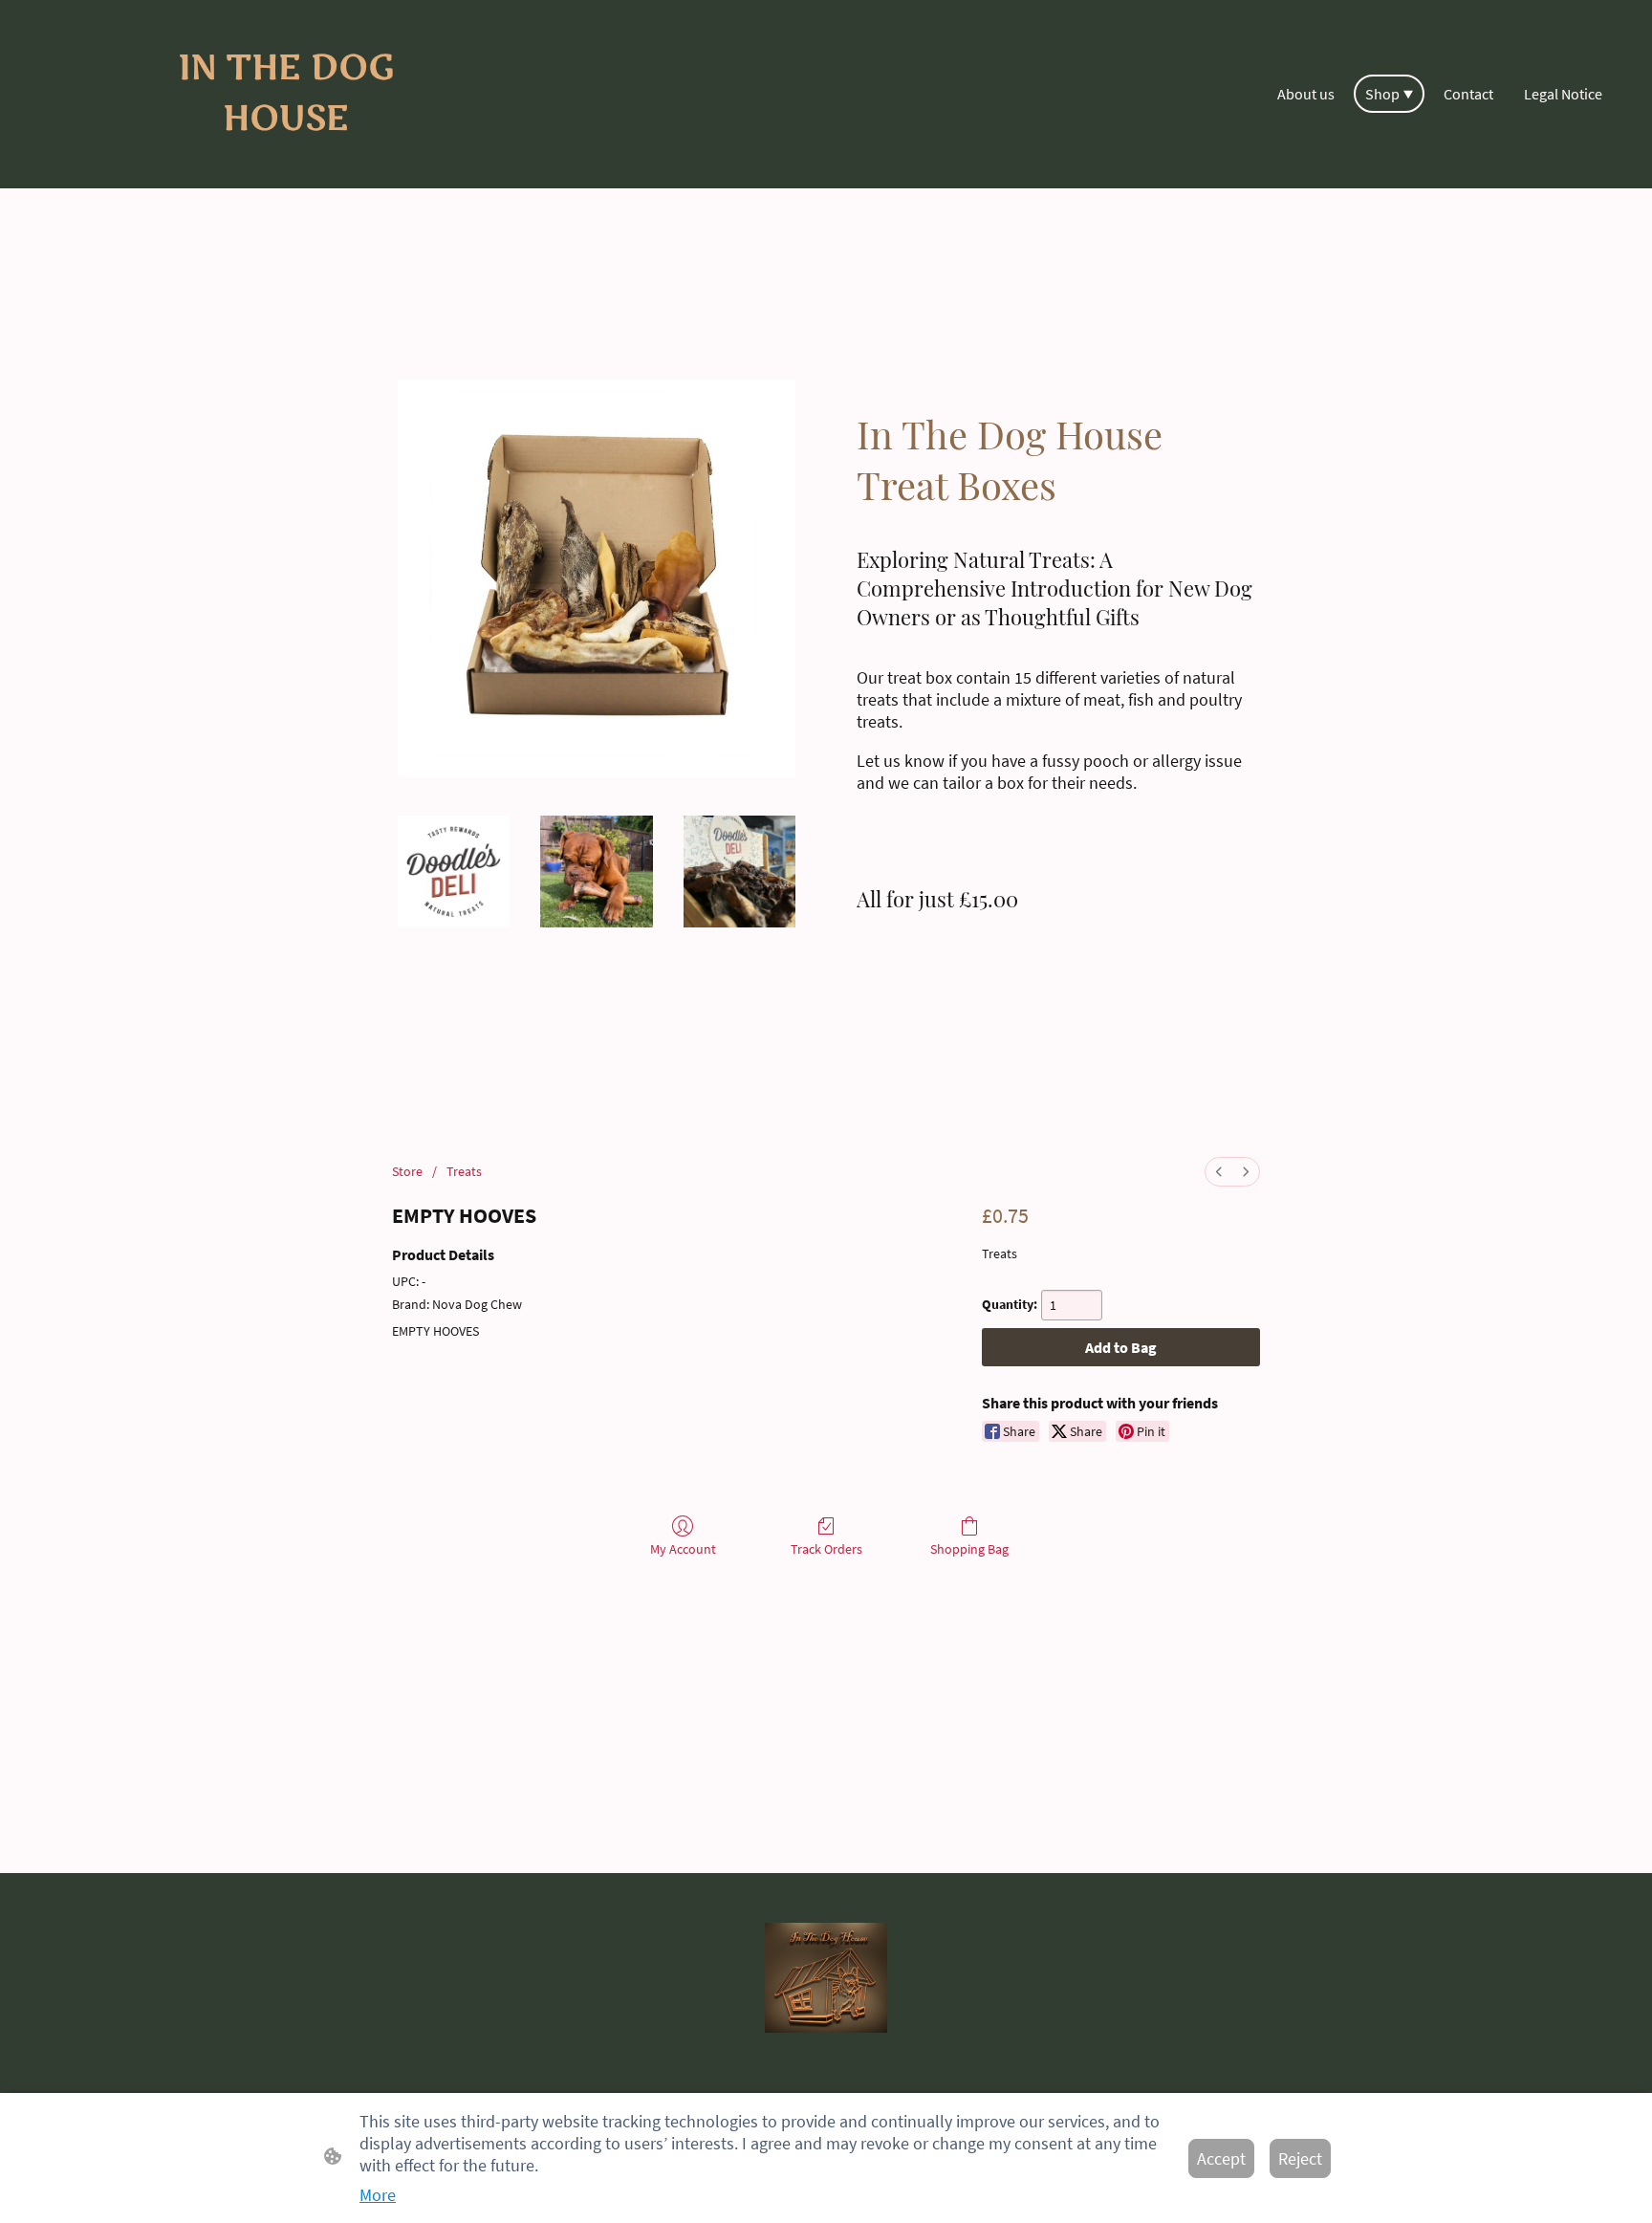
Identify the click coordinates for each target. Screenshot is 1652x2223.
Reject (1300, 2158)
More (378, 2195)
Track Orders (826, 1549)
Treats (464, 1171)
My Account (683, 1549)
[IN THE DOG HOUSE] (285, 161)
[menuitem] (1219, 1172)
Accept (1221, 2158)
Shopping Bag (969, 1549)
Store (407, 1171)
